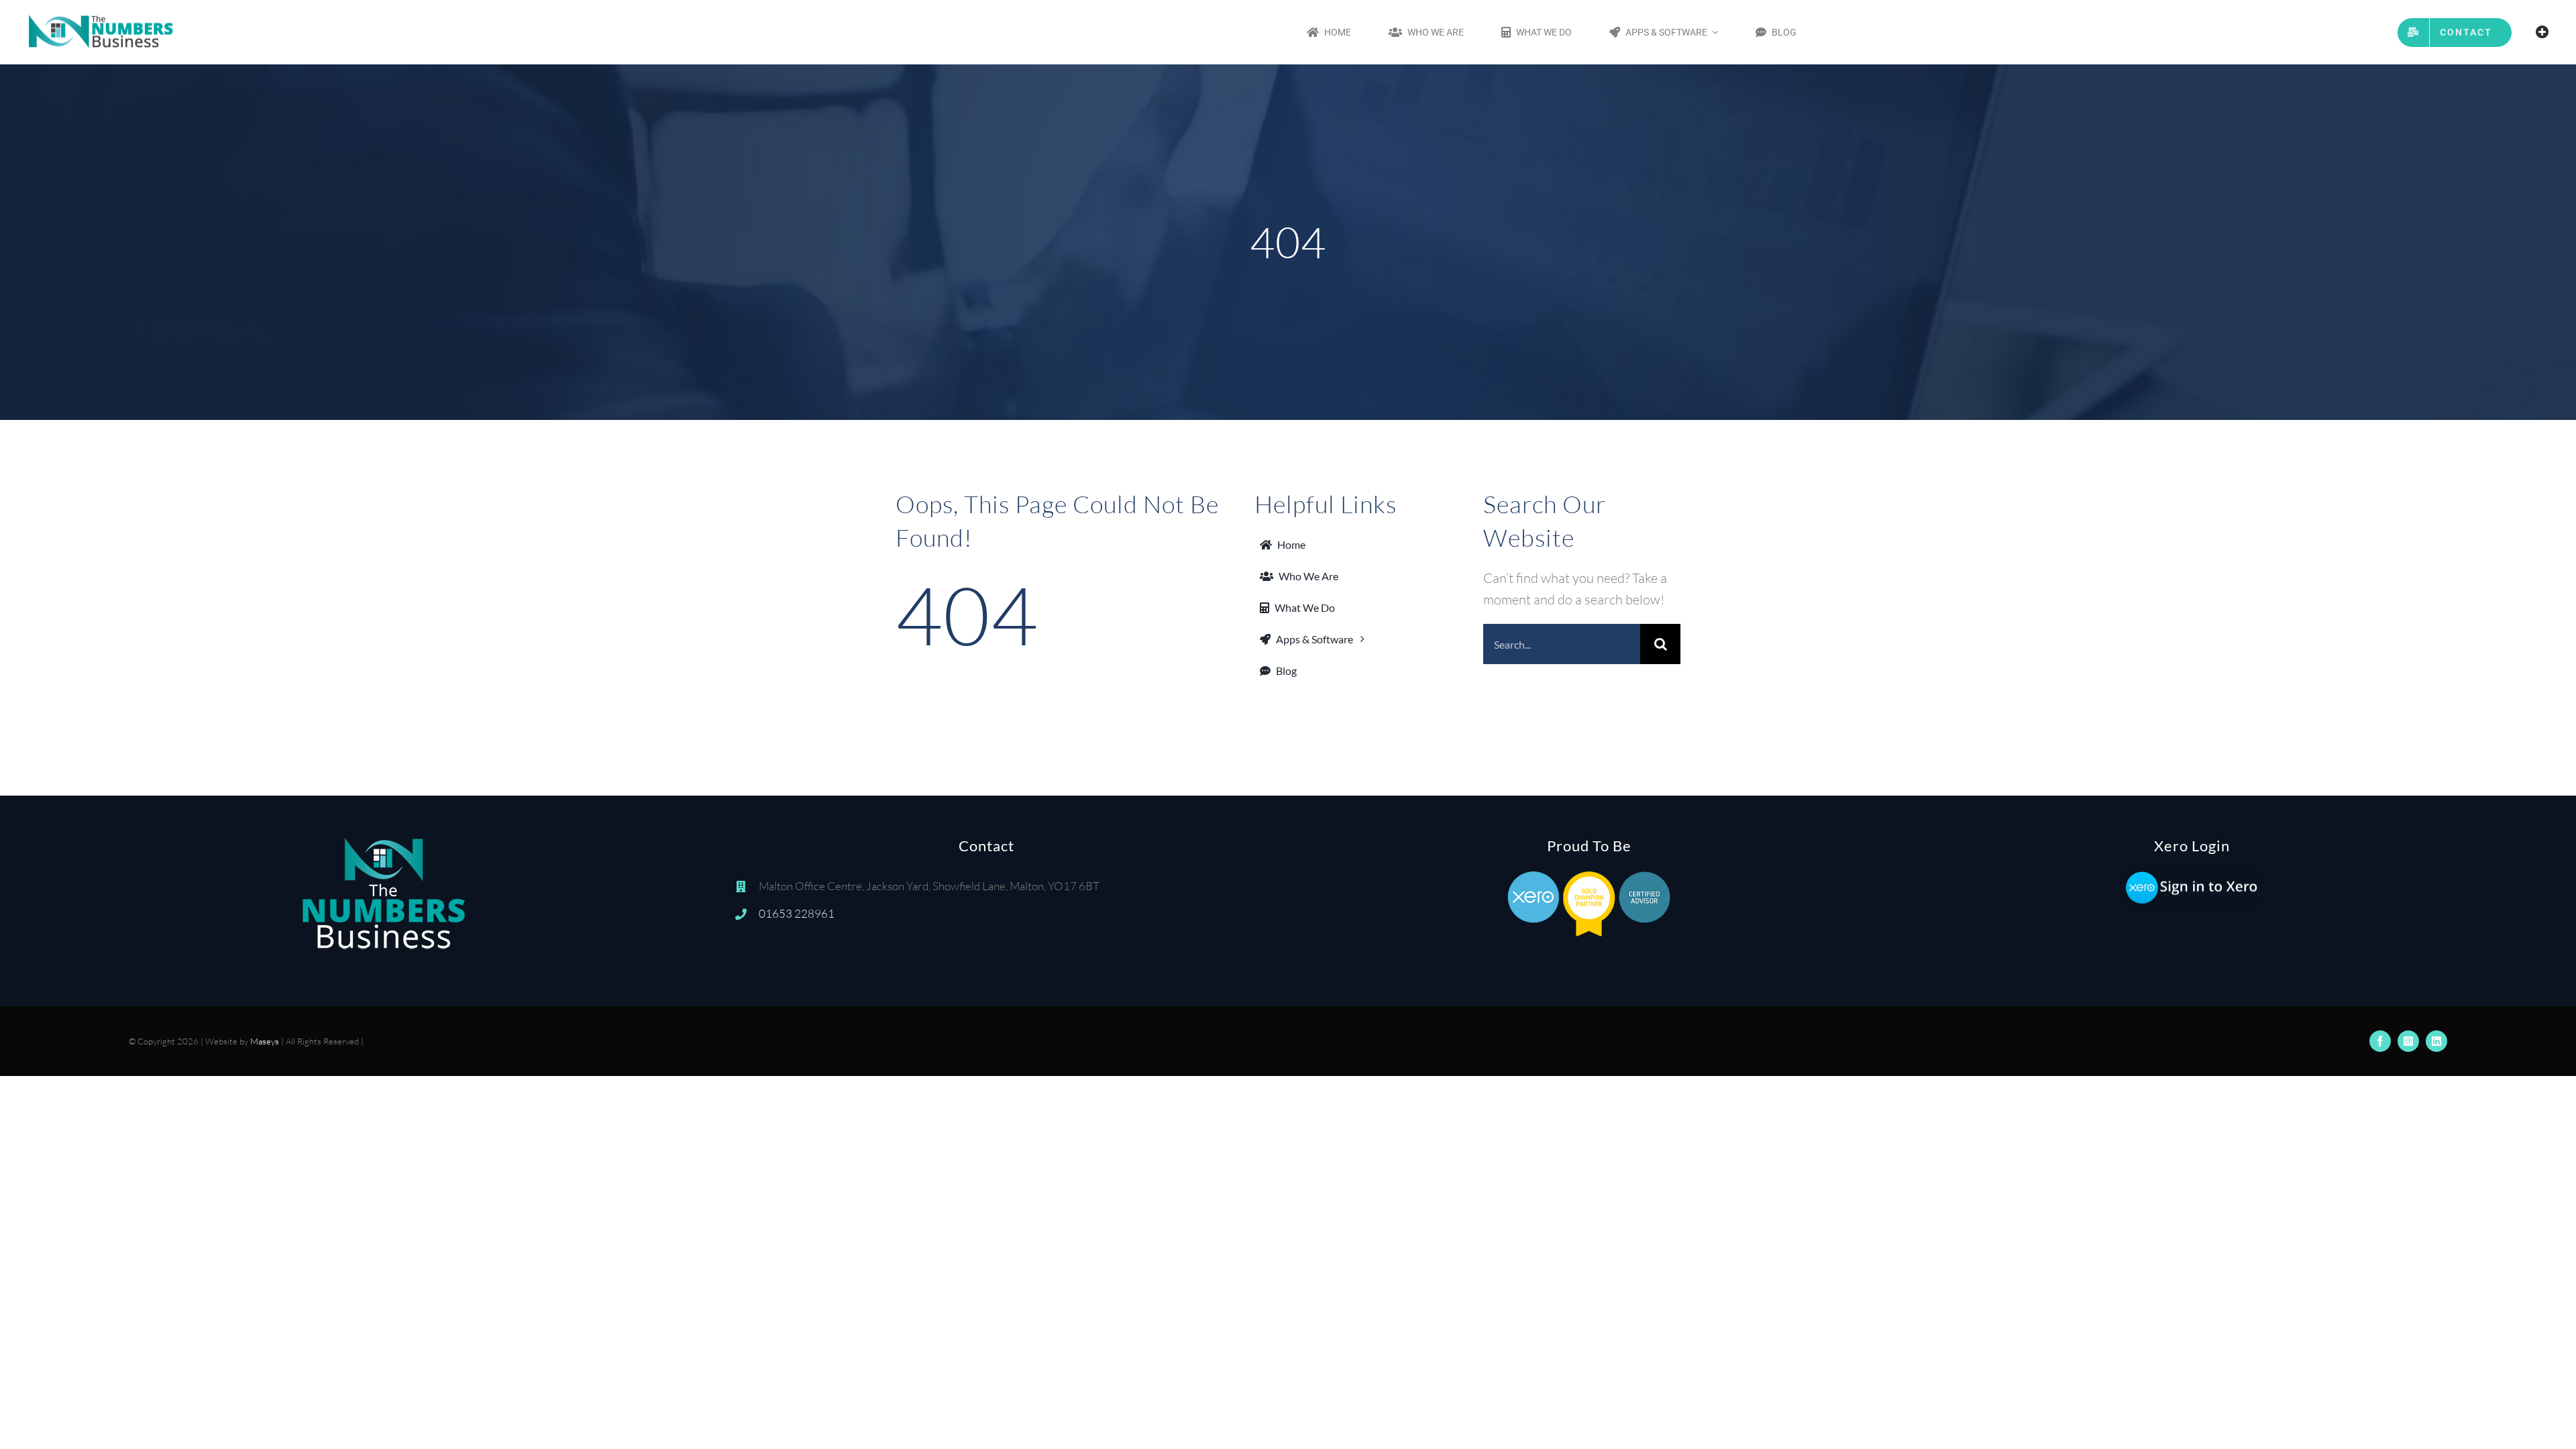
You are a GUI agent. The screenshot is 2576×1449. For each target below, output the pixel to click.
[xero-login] (2192, 876)
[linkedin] (2436, 1041)
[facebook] (2380, 1041)
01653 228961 (797, 913)
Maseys (265, 1041)
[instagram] (2408, 1041)
